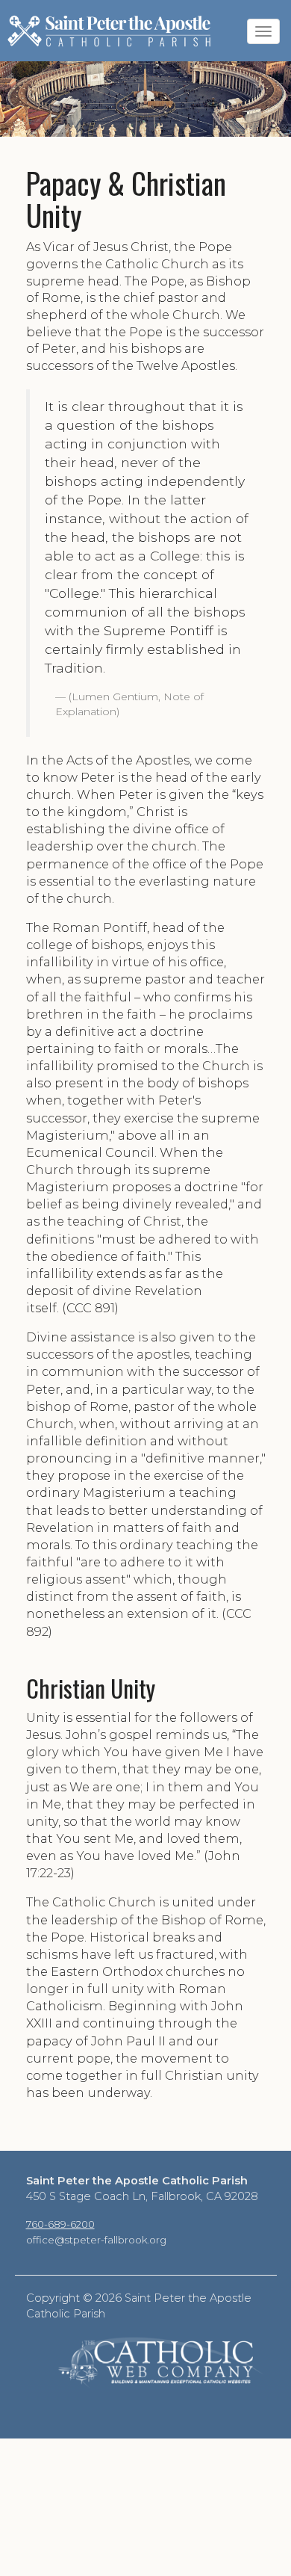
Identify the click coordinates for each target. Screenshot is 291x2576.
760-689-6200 (60, 2224)
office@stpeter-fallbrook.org (96, 2240)
